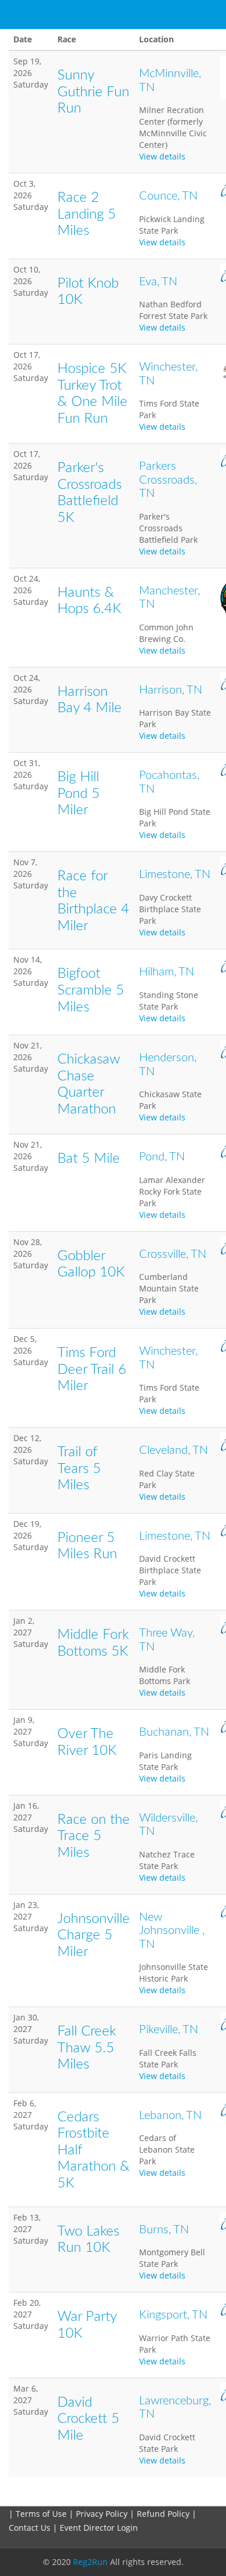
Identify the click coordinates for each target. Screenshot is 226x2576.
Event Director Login (99, 2528)
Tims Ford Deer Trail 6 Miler (92, 1369)
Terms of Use (41, 2514)
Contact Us (31, 2528)
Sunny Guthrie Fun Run (93, 92)
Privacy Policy (102, 2514)
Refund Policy (164, 2514)
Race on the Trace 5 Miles (94, 1836)
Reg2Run (90, 2562)
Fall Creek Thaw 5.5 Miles (87, 2048)
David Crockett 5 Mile (88, 2419)
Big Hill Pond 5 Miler (79, 794)
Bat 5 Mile (89, 1159)
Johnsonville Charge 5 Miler (94, 1935)
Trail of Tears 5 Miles (79, 1469)
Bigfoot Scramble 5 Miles (91, 990)
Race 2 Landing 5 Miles (87, 214)
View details (162, 156)
